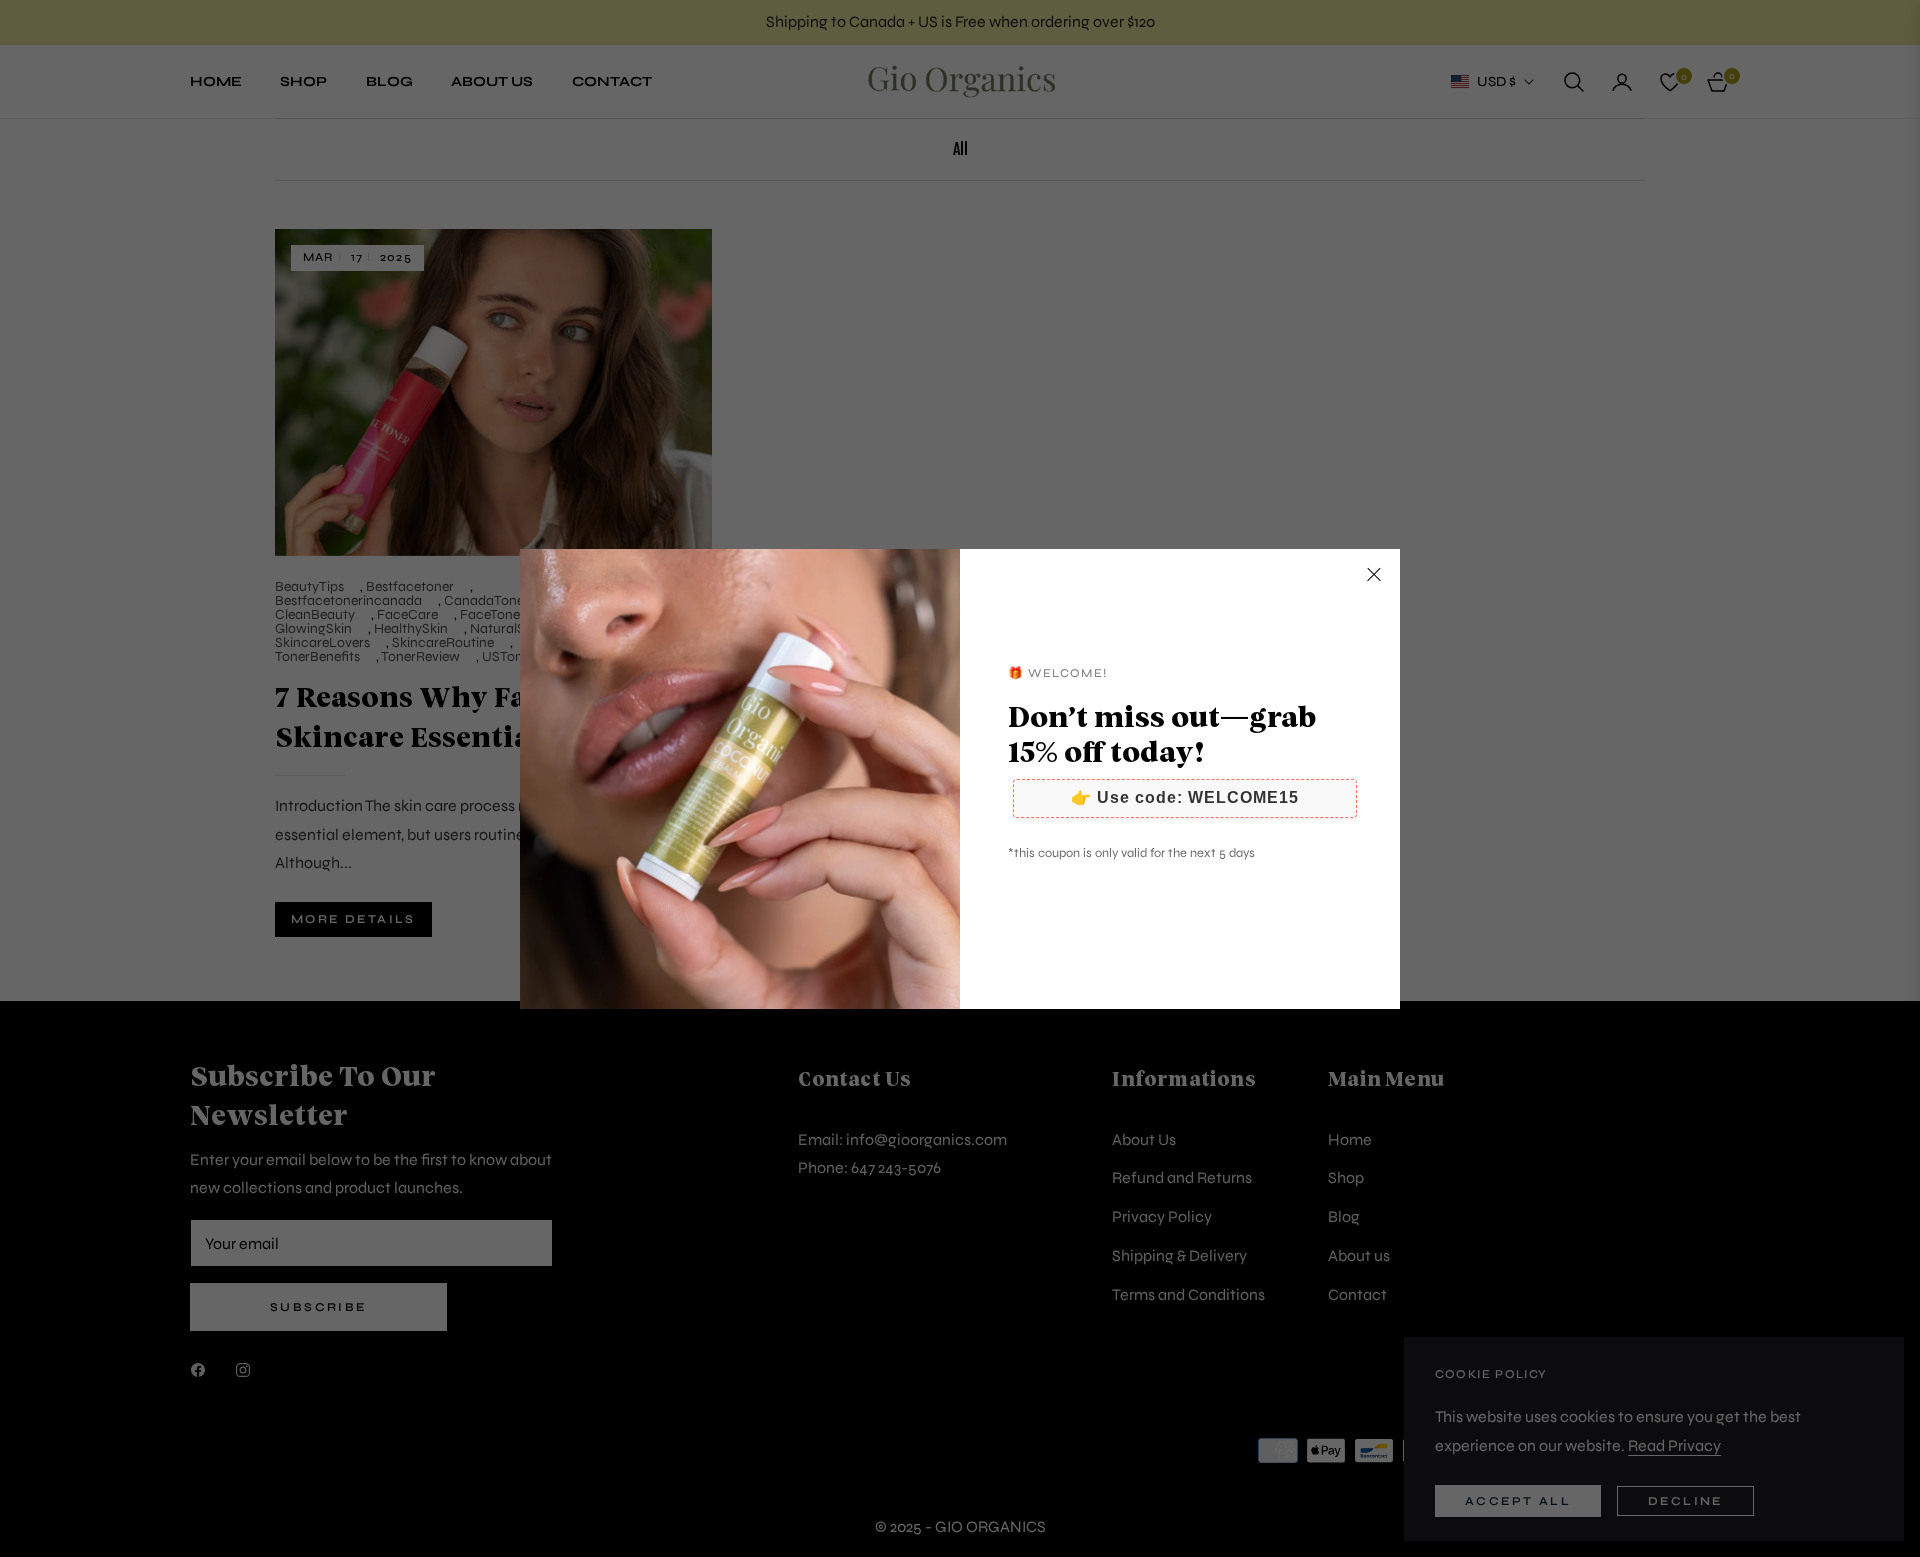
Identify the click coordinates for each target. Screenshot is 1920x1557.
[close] (1374, 575)
